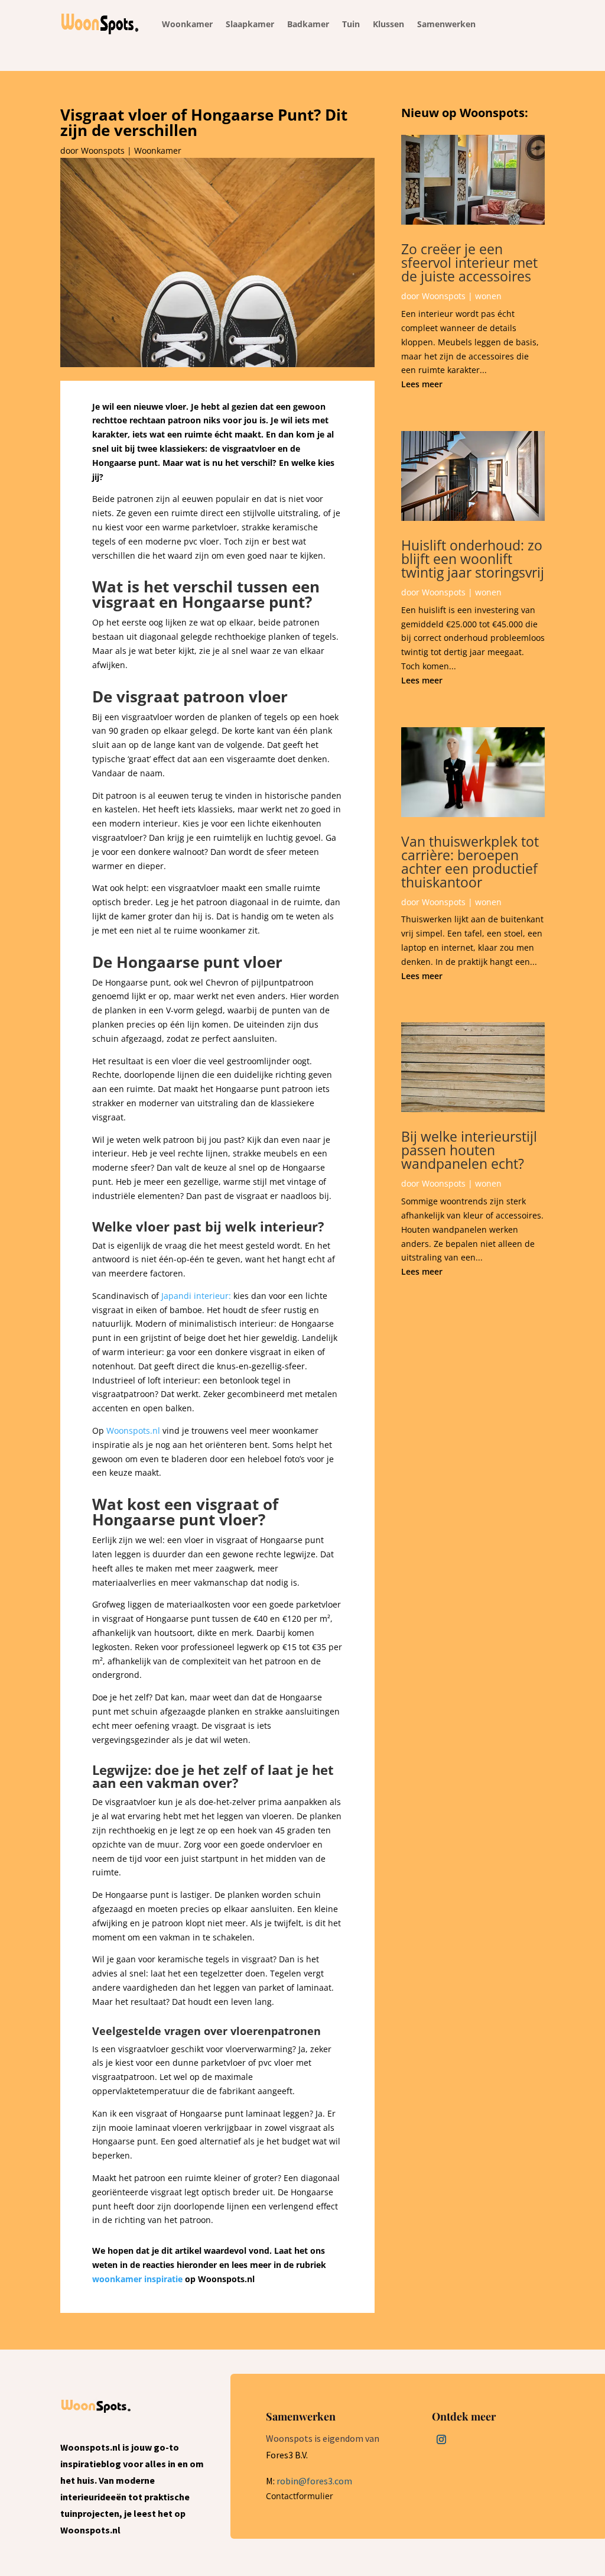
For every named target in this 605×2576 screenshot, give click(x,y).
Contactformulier (300, 2496)
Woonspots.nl (133, 1430)
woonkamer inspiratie (137, 2279)
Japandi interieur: (196, 1296)
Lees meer (422, 384)
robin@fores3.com (314, 2481)
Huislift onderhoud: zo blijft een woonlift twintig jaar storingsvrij (473, 559)
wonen (488, 296)
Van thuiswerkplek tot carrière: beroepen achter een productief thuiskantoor (470, 862)
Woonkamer (158, 150)
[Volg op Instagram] (441, 2439)
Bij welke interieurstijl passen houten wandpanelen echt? (469, 1150)
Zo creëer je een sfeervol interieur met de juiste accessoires (469, 263)
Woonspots (103, 150)
